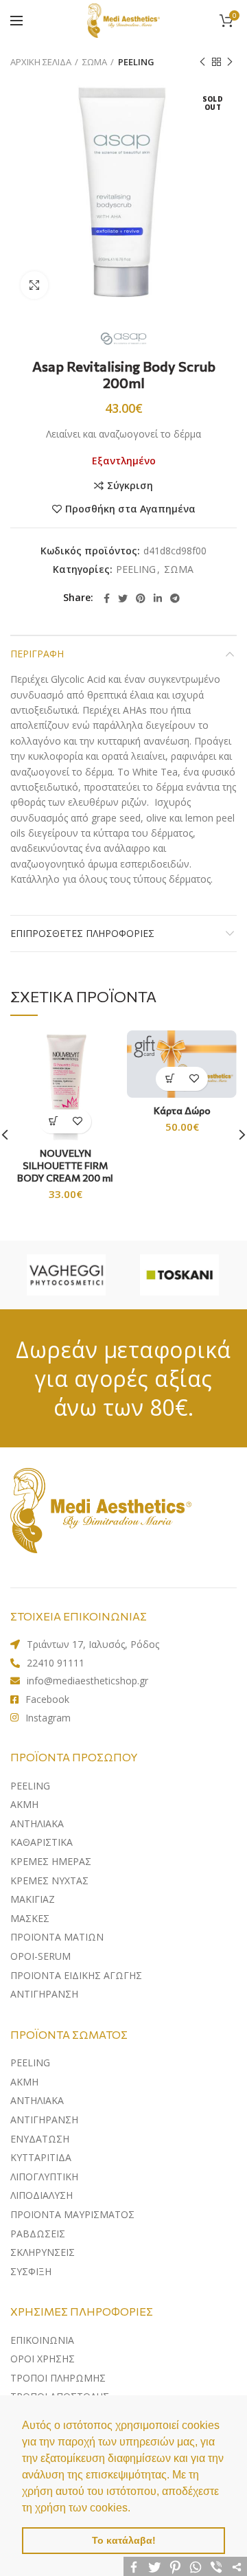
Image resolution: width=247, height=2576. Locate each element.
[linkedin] (158, 598)
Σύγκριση (130, 486)
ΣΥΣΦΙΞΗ (31, 2271)
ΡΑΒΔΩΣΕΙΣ (38, 2234)
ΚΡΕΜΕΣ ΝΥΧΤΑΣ (49, 1880)
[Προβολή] (34, 285)
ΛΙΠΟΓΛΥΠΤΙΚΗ (44, 2177)
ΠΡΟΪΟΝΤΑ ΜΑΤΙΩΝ (57, 1937)
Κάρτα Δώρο (182, 1110)
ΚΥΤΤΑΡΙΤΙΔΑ (41, 2157)
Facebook (47, 1699)
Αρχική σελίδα (41, 62)
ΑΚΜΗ (24, 1804)
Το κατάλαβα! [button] (124, 2540)
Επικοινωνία (42, 2340)
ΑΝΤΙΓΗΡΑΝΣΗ (44, 1994)
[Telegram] (175, 598)
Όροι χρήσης (43, 2359)
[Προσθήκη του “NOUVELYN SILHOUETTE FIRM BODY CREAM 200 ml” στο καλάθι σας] (53, 1121)
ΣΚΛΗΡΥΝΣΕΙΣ (43, 2252)
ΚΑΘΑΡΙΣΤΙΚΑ (42, 1842)
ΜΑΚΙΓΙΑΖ (33, 1899)
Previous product (202, 62)
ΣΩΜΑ (95, 62)
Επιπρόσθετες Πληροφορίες (82, 933)
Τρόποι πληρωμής (58, 2378)
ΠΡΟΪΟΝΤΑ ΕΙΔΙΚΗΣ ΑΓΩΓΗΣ (76, 1975)
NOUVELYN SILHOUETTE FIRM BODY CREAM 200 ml (65, 1165)
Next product (230, 62)
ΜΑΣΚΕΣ (30, 1918)
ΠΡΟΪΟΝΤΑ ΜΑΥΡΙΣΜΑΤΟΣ (72, 2214)
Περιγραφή (37, 654)
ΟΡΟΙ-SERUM (40, 1956)
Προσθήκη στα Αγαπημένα (130, 509)
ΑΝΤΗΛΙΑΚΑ (37, 2100)
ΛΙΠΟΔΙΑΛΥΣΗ (42, 2195)
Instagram (48, 1718)
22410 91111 (56, 1663)
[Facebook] (107, 598)
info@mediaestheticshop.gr (87, 1681)
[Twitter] (123, 598)
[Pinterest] (141, 598)
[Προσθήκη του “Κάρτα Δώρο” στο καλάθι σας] (170, 1079)
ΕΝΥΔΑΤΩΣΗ (40, 2139)
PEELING (136, 62)
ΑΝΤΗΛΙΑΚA (37, 1823)
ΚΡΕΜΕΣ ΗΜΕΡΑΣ (51, 1861)
